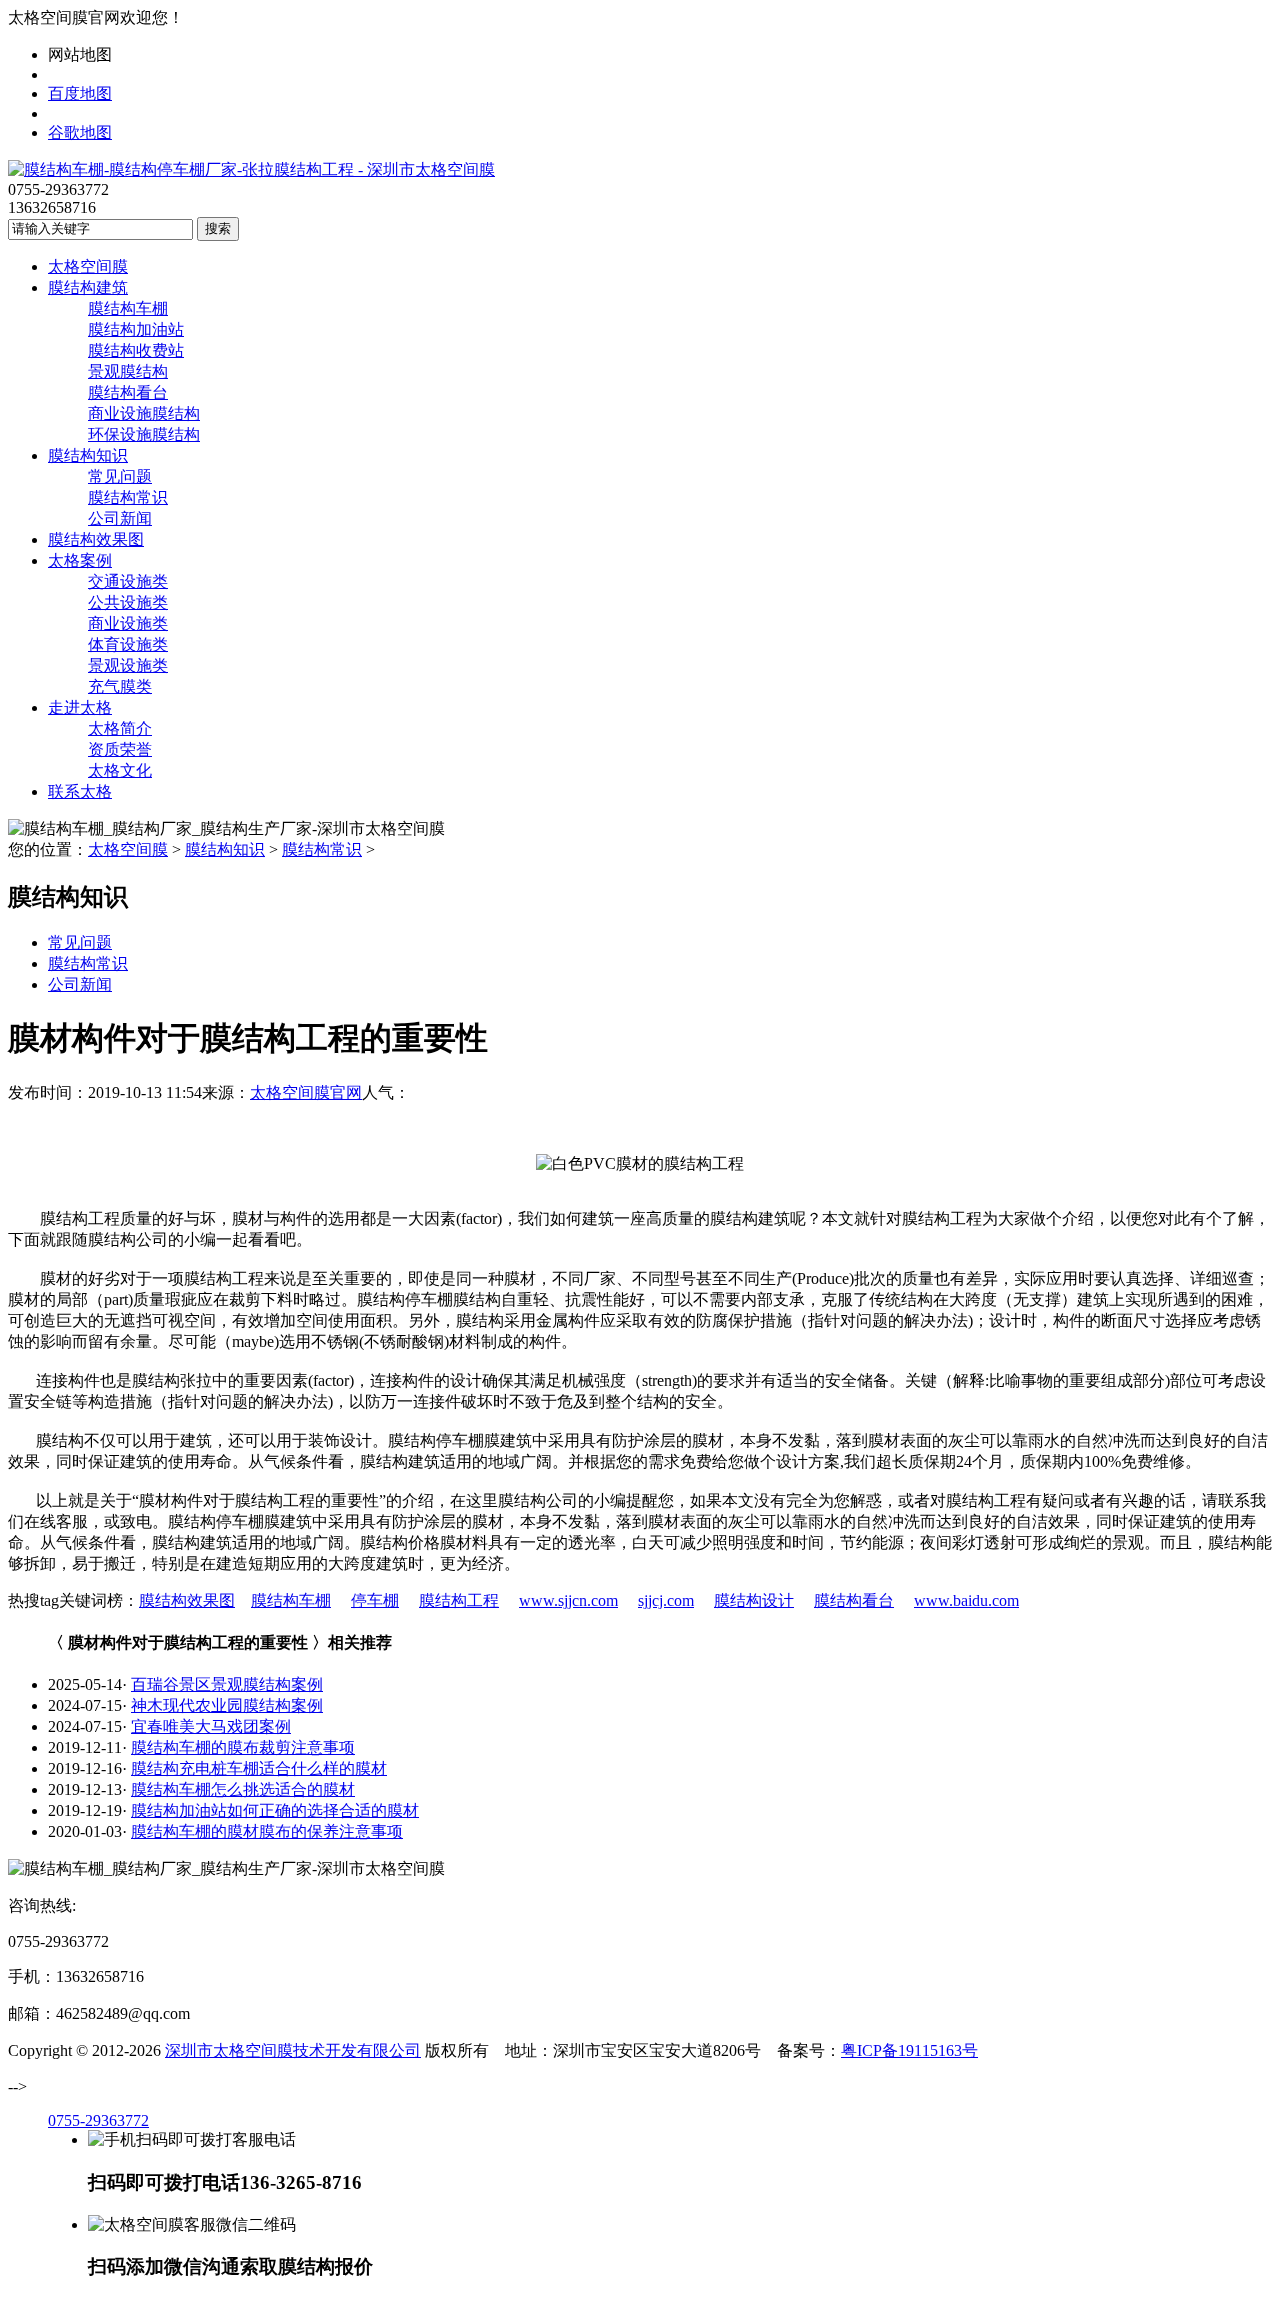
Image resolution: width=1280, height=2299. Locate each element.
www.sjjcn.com (568, 1600)
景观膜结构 (128, 371)
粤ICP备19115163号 (909, 2050)
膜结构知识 (88, 455)
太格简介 (120, 728)
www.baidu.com (966, 1600)
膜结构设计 (754, 1600)
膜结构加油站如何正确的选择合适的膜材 (275, 1810)
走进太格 (80, 707)
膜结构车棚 (128, 308)
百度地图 (80, 93)
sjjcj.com (666, 1600)
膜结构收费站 (136, 350)
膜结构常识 (128, 497)
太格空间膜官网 (306, 1092)
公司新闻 (120, 518)
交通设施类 (128, 581)
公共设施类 (128, 602)
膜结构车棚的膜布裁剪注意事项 (243, 1747)
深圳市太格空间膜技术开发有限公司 (293, 2050)
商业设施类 (128, 623)
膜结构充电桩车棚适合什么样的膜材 (259, 1768)
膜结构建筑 (88, 287)
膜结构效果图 (96, 539)
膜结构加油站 (136, 329)
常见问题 (120, 476)
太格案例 (80, 560)
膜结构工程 (459, 1600)
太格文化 (120, 770)
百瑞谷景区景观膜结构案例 (227, 1684)
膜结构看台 (128, 392)
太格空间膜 (88, 266)
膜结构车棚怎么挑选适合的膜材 (243, 1789)
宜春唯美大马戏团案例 (211, 1726)
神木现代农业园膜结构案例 (227, 1705)
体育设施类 (128, 644)
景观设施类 (128, 665)
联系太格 (80, 791)
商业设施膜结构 (144, 413)
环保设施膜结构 (144, 434)
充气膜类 (120, 686)
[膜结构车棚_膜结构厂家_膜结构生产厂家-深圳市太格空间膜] (251, 169)
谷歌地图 (80, 132)
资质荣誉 (120, 749)
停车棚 (375, 1600)
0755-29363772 (98, 2120)
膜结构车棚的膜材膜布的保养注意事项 (267, 1831)
